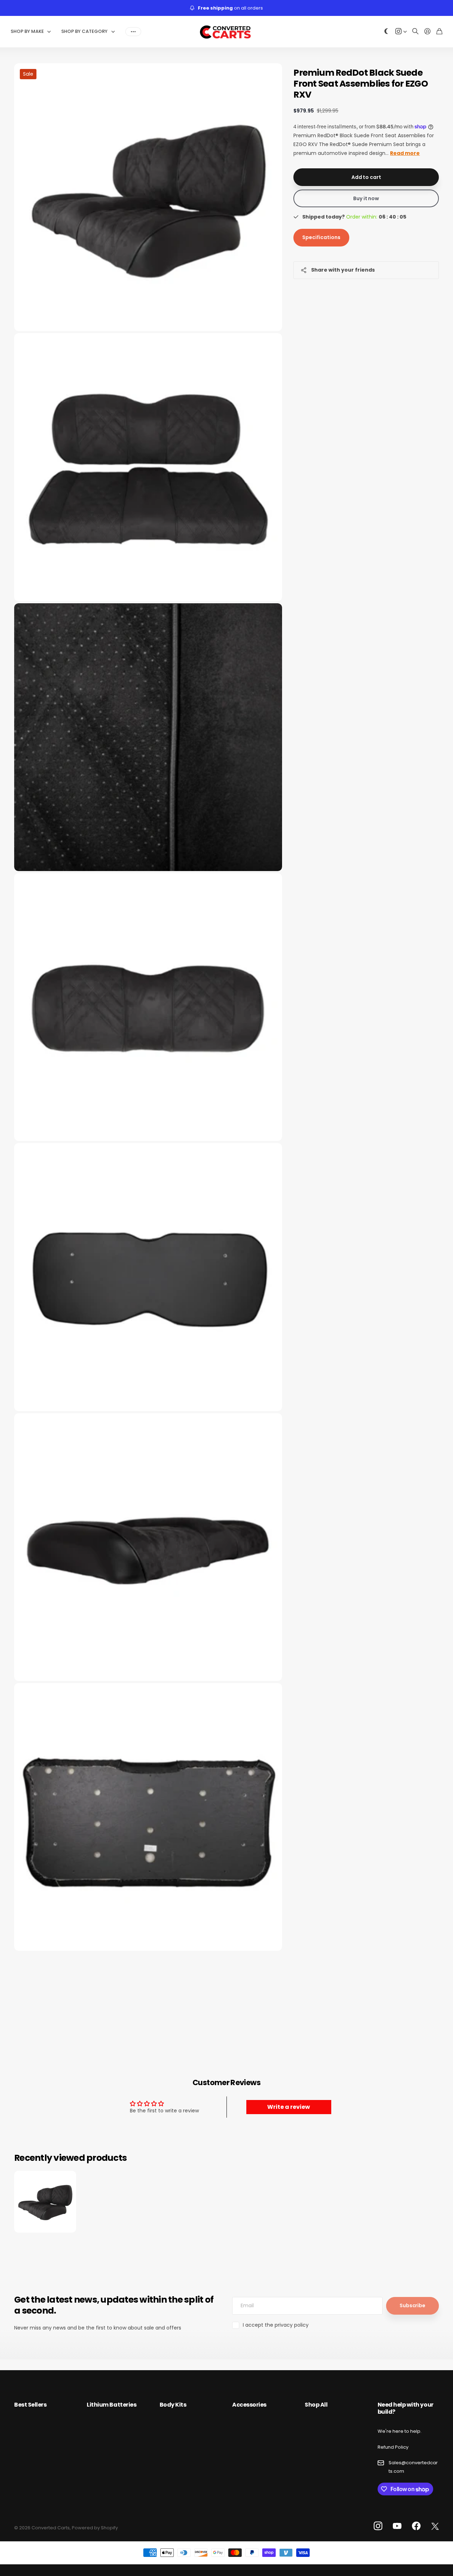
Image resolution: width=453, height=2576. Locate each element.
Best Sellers (30, 2405)
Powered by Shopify (95, 2528)
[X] (435, 2526)
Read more (405, 153)
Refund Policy (393, 2447)
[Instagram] (378, 2526)
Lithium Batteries (111, 2405)
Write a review (289, 2107)
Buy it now (366, 198)
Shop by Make (27, 31)
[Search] (415, 32)
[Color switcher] (386, 32)
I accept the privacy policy (276, 2325)
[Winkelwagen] (439, 32)
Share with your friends (343, 270)
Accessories (249, 2405)
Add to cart (366, 177)
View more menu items (133, 31)
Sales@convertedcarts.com (413, 2467)
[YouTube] (397, 2526)
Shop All (316, 2405)
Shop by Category (84, 31)
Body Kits (173, 2405)
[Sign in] (428, 32)
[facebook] (416, 2526)
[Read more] (401, 32)
